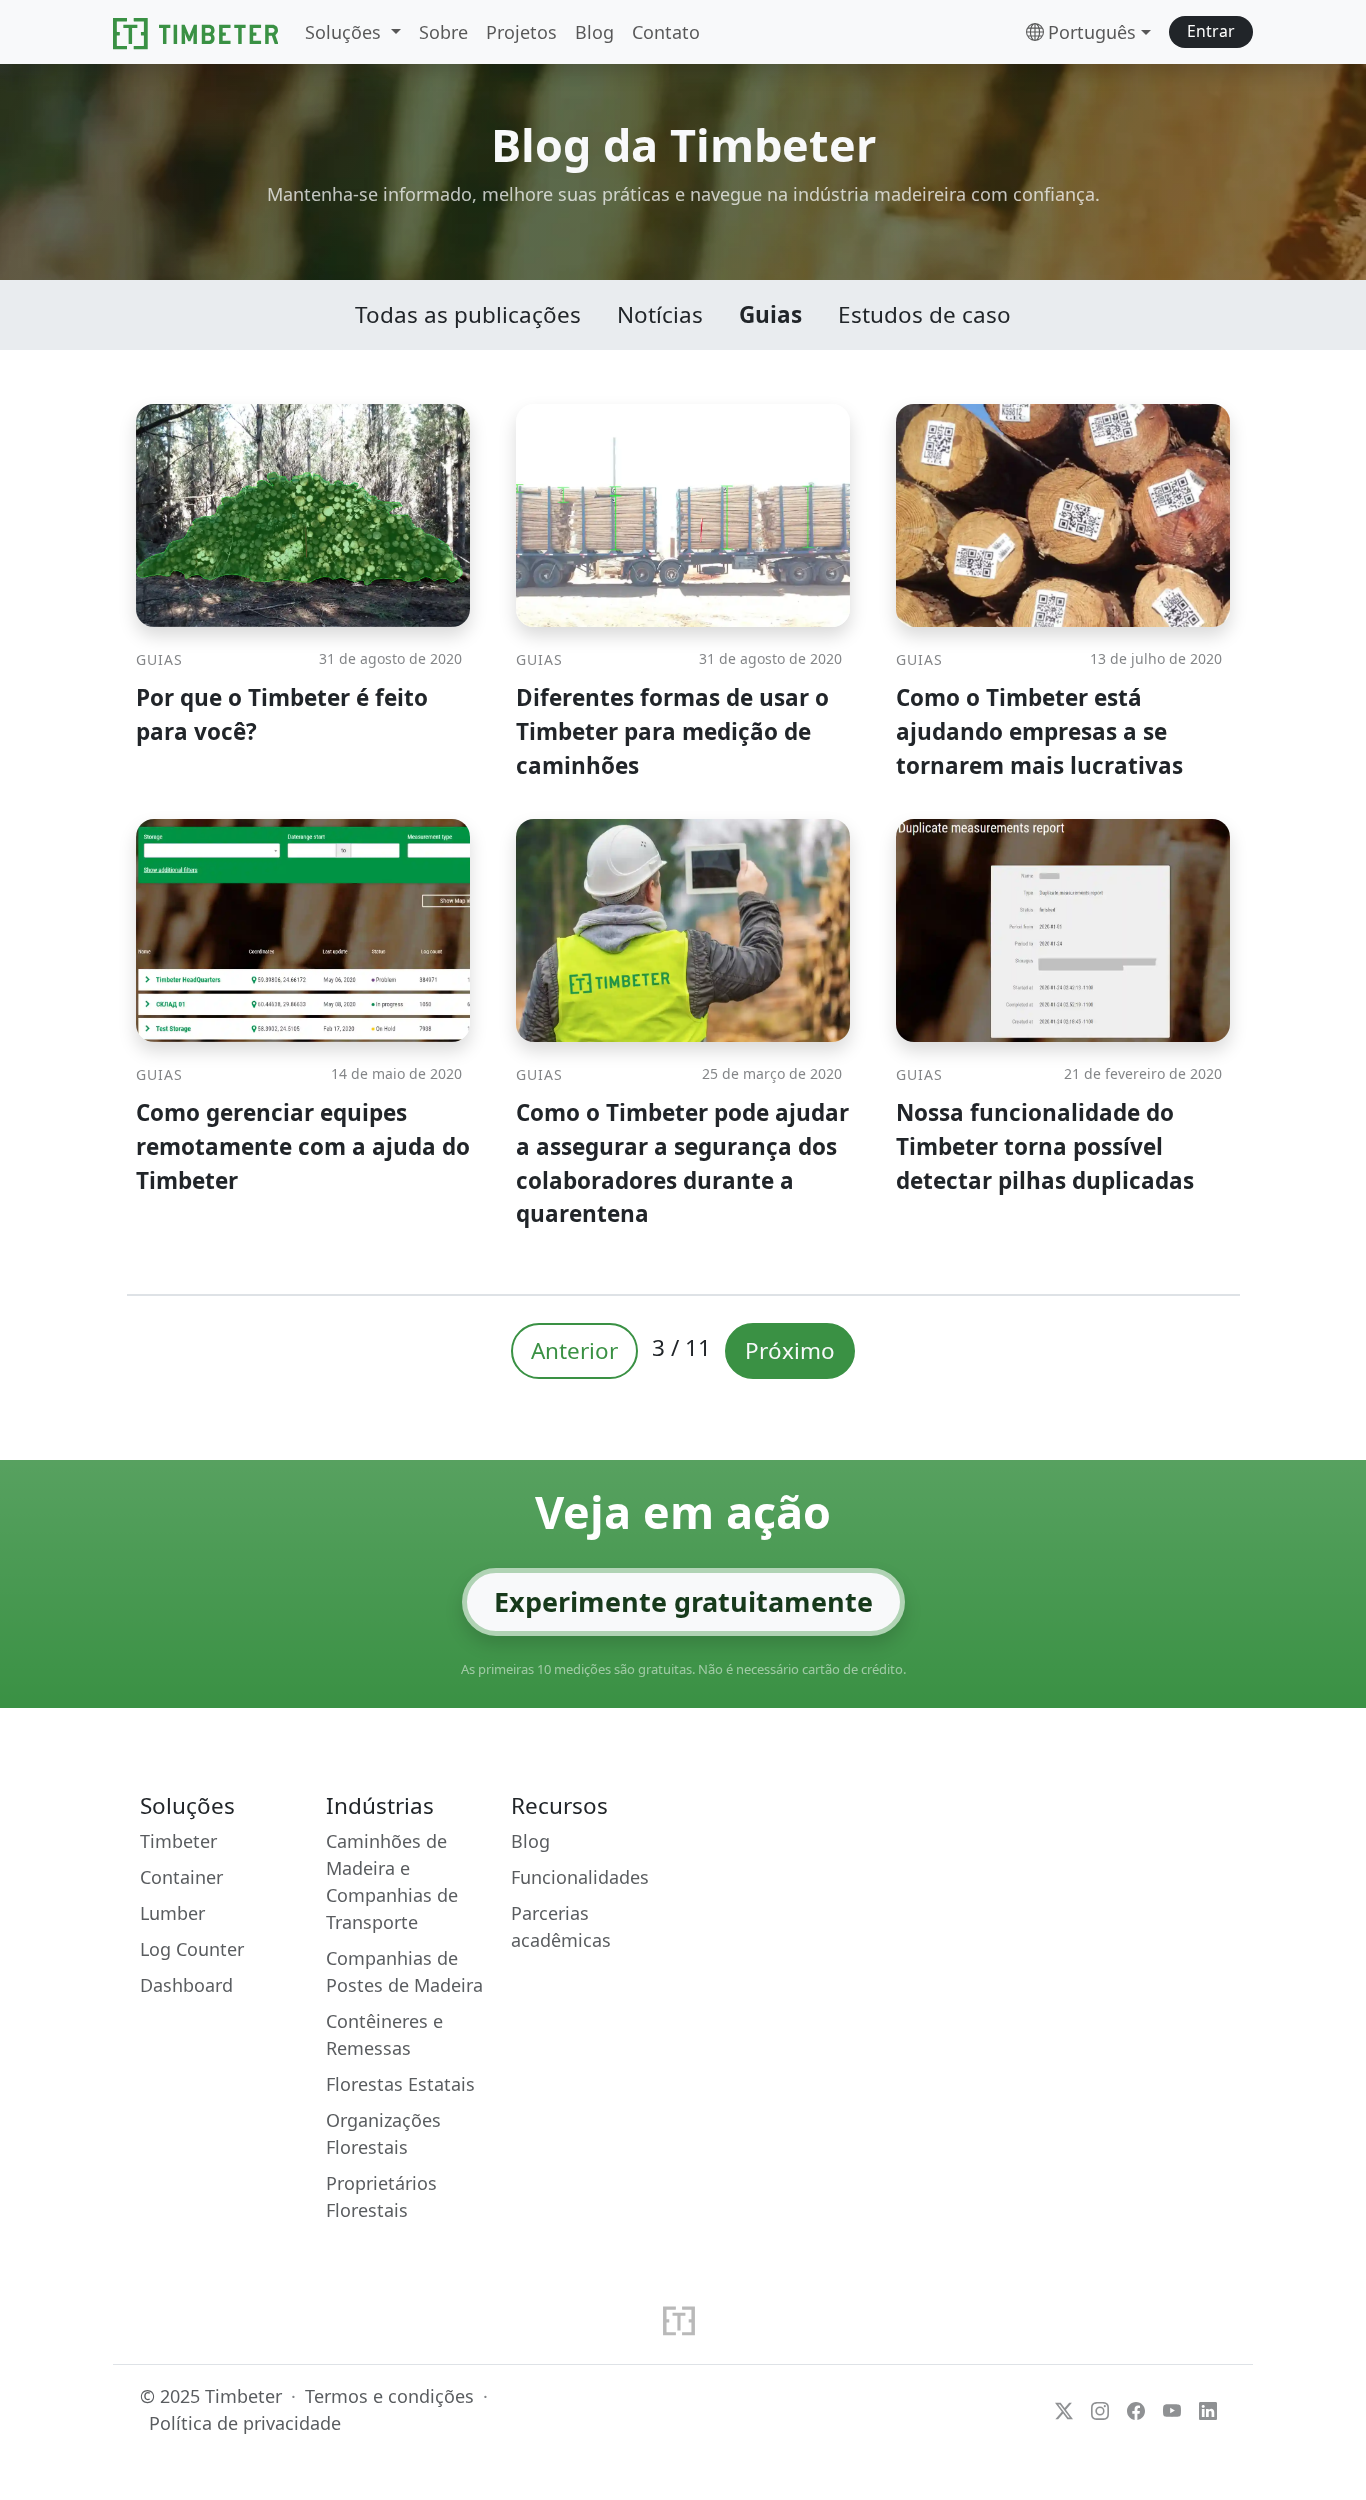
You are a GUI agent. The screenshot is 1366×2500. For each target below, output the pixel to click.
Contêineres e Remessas (384, 2034)
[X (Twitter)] (1064, 2409)
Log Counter (192, 1949)
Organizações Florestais (383, 2133)
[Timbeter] (195, 32)
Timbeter (178, 1841)
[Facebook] (1136, 2409)
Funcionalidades (580, 1877)
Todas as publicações (468, 314)
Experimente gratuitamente (683, 1601)
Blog (530, 1841)
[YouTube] (1172, 2409)
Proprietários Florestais (381, 2196)
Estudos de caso (924, 314)
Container (181, 1877)
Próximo (790, 1350)
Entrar (1211, 31)
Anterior (574, 1350)
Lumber (172, 1913)
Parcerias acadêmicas (561, 1926)
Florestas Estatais (400, 2084)
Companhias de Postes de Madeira (404, 1971)
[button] (1211, 32)
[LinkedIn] (1208, 2409)
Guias (770, 314)
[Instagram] (1100, 2409)
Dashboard (186, 1985)
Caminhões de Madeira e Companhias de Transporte (392, 1881)
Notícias (660, 314)
